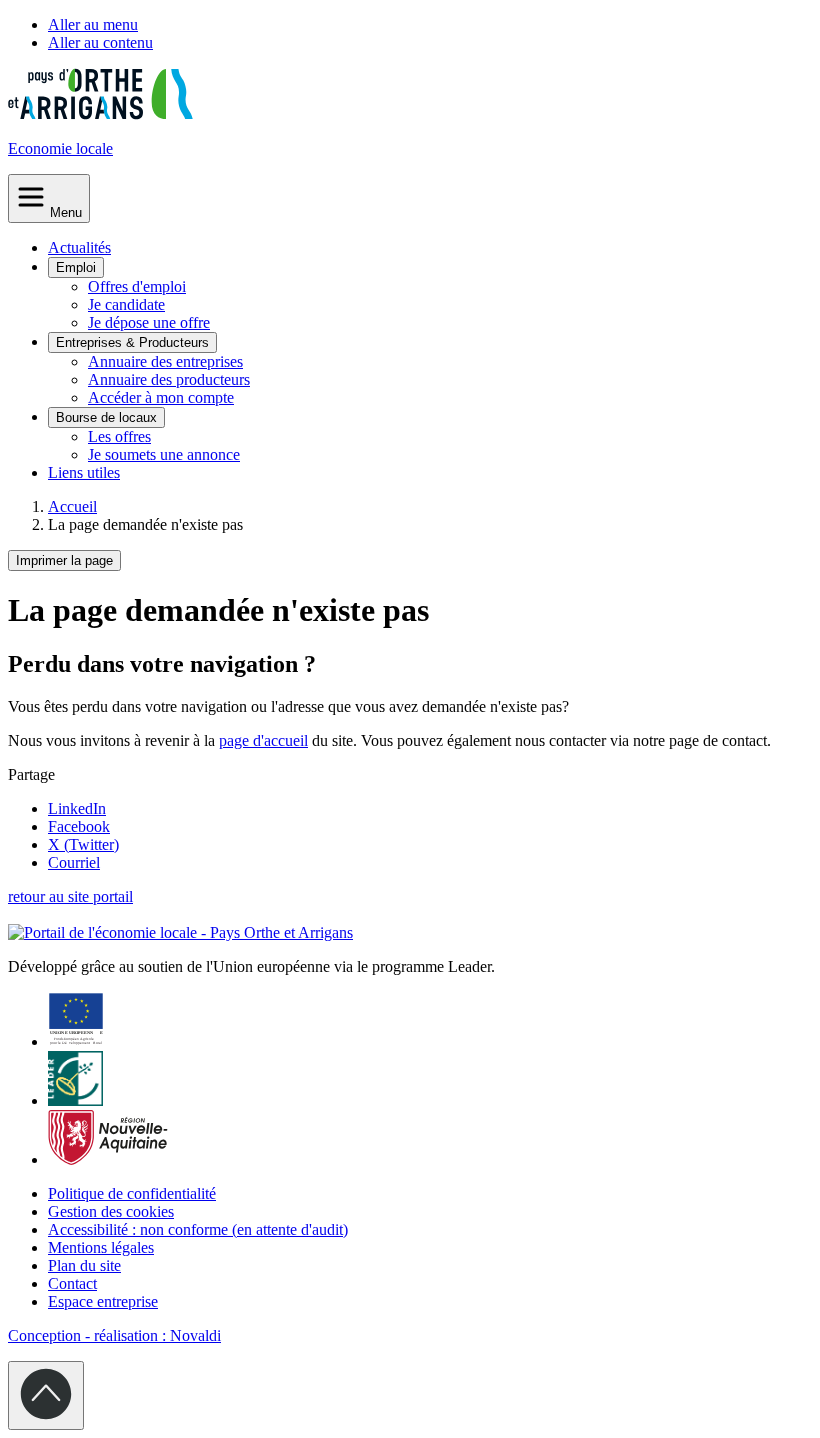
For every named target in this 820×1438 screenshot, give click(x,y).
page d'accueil (263, 740)
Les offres (119, 436)
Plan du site (84, 1265)
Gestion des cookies (111, 1211)
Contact (72, 1283)
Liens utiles (84, 472)
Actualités (79, 247)
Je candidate (126, 304)
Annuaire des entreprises (165, 361)
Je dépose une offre (149, 322)
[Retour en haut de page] (46, 1395)
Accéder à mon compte (161, 397)
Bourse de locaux (106, 417)
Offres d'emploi (137, 286)
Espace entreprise (103, 1301)
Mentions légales (101, 1247)
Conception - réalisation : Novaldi (114, 1335)
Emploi (76, 267)
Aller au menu (93, 24)
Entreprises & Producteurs (132, 342)
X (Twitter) (83, 844)
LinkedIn (77, 808)
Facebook (79, 826)
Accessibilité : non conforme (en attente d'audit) (198, 1229)
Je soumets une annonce (164, 454)
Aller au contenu (100, 42)
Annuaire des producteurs (169, 379)
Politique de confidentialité (132, 1193)
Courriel (74, 862)
